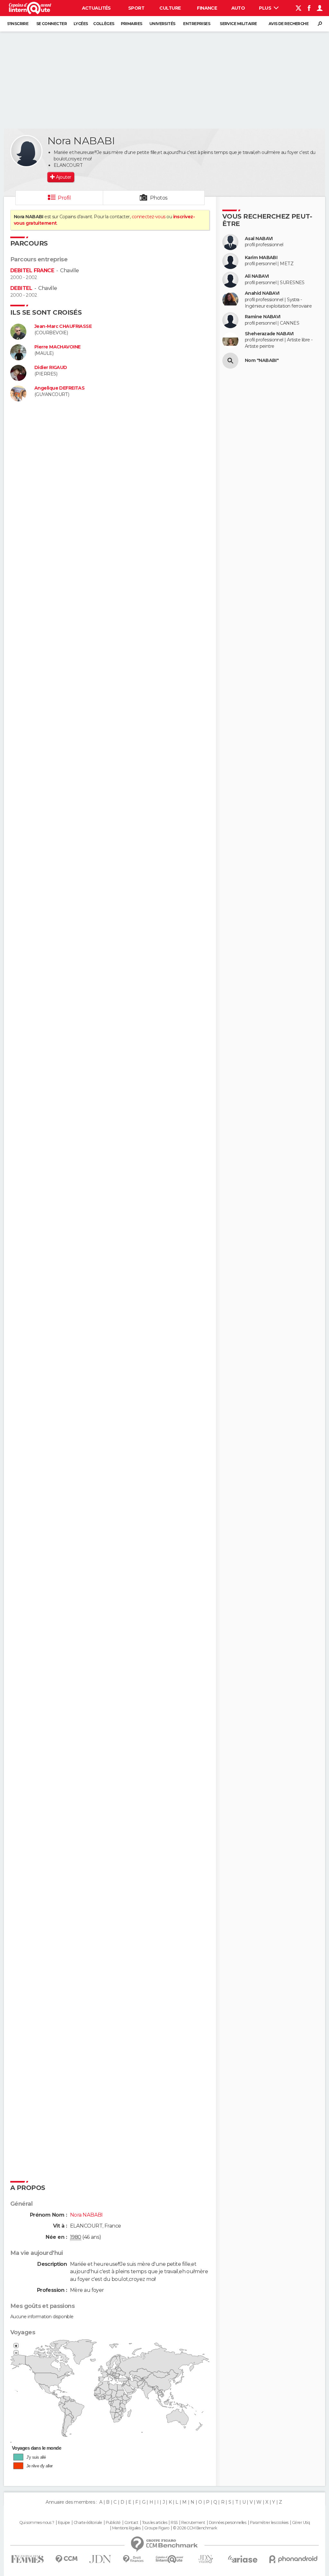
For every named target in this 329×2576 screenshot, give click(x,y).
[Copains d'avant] (169, 2559)
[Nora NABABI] (26, 151)
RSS (174, 2523)
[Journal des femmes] (27, 2559)
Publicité (113, 2523)
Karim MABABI (261, 258)
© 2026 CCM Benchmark (195, 2528)
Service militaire (238, 24)
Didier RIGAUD (51, 368)
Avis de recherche (289, 24)
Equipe (64, 2523)
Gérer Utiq (301, 2523)
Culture (170, 8)
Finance (207, 8)
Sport (136, 8)
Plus (266, 8)
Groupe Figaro (157, 2528)
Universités (162, 24)
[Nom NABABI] (230, 361)
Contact (131, 2523)
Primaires (132, 24)
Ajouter (63, 177)
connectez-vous (149, 217)
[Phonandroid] (293, 2559)
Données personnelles (228, 2523)
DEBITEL (21, 288)
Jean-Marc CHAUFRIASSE (63, 326)
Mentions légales (126, 2528)
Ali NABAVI (257, 276)
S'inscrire (18, 24)
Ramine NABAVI (263, 317)
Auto (238, 8)
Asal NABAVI (259, 239)
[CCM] (66, 2559)
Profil (64, 198)
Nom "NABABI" (262, 360)
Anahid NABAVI (262, 293)
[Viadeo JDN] (206, 2559)
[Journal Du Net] (100, 2559)
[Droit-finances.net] (133, 2559)
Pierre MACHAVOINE (57, 347)
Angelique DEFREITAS (59, 388)
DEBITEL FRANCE (32, 270)
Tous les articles (155, 2523)
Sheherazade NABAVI (269, 334)
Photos (159, 198)
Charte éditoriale (88, 2523)
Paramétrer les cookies (269, 2523)
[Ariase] (243, 2559)
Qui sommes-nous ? (37, 2523)
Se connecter (52, 24)
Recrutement (193, 2523)
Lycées (81, 24)
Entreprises (197, 24)
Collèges (104, 24)
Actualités (96, 8)
